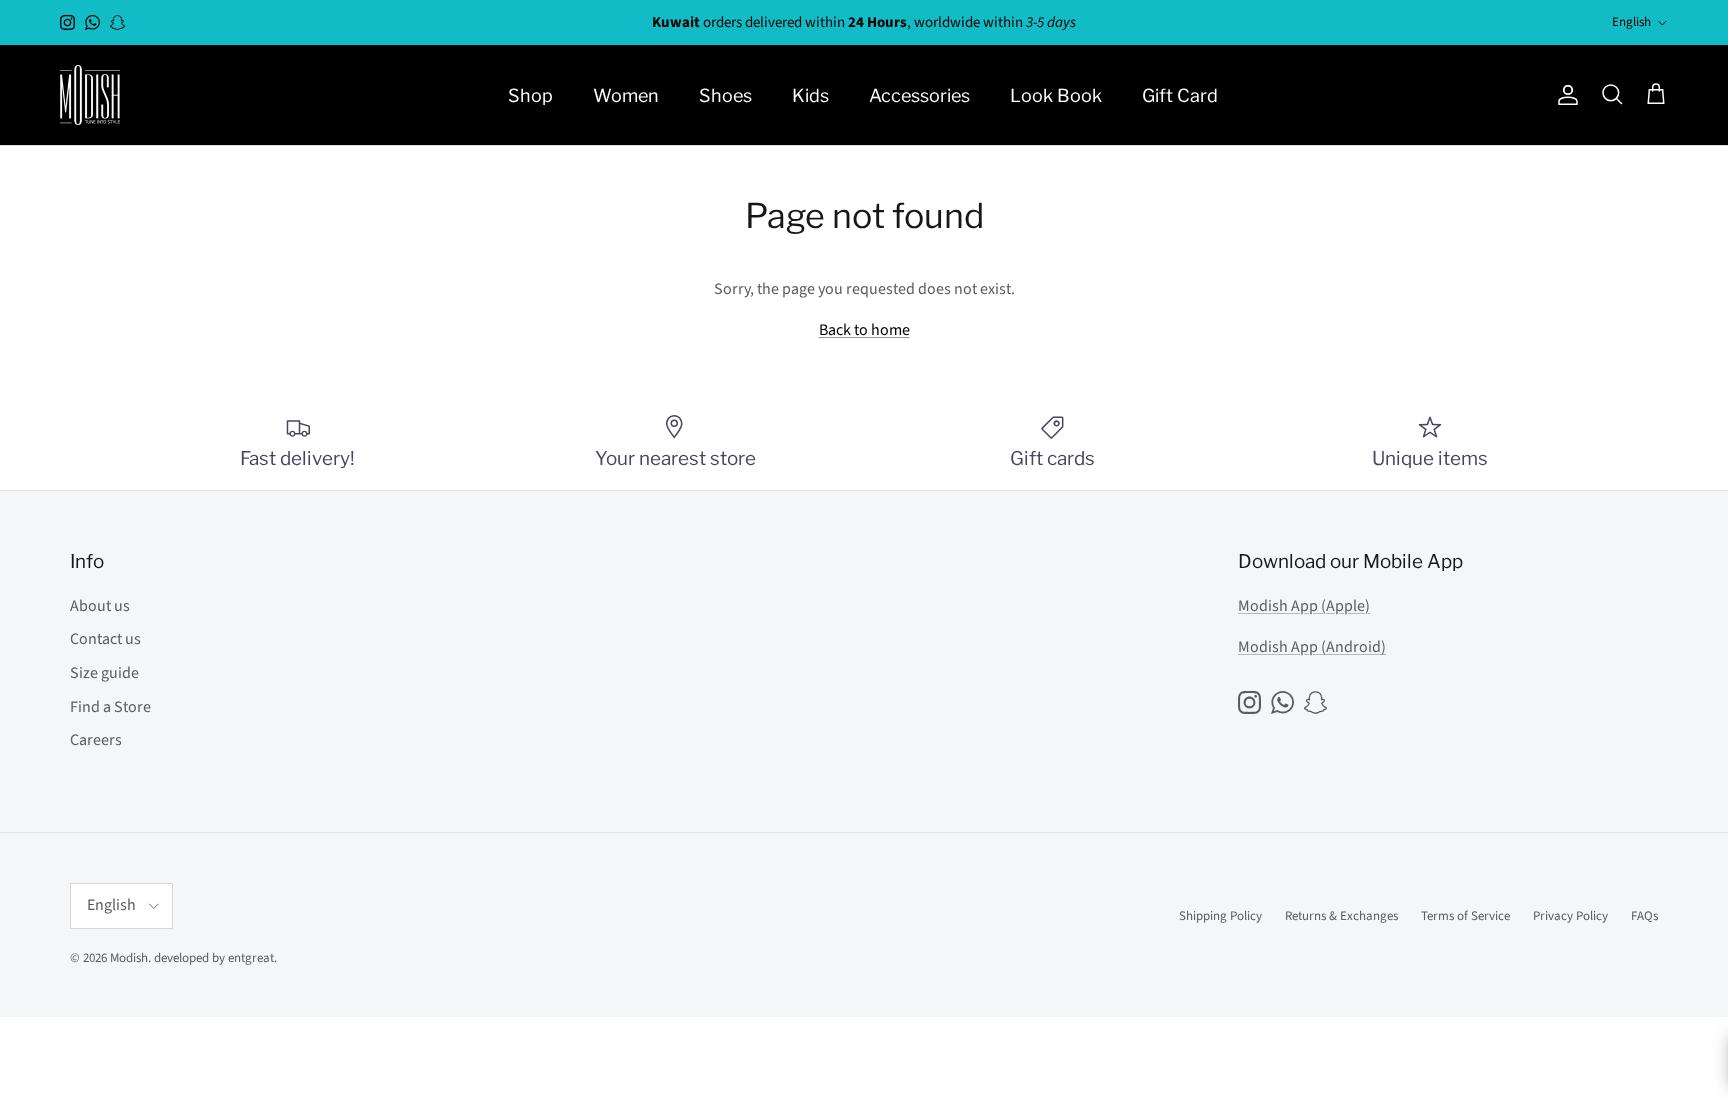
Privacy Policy (1570, 916)
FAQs (1644, 916)
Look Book (1056, 95)
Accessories (919, 95)
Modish (129, 958)
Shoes (725, 95)
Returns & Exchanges (1341, 916)
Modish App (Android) (1312, 647)
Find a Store (110, 707)
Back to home (864, 330)
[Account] (1564, 95)
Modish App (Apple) (1304, 606)
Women (626, 95)
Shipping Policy (1220, 916)
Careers (96, 740)
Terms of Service (1465, 916)
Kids (810, 95)
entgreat (251, 958)
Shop (530, 95)
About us (100, 606)
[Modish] (90, 95)
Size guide (104, 673)
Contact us (105, 639)
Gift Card (1180, 95)
